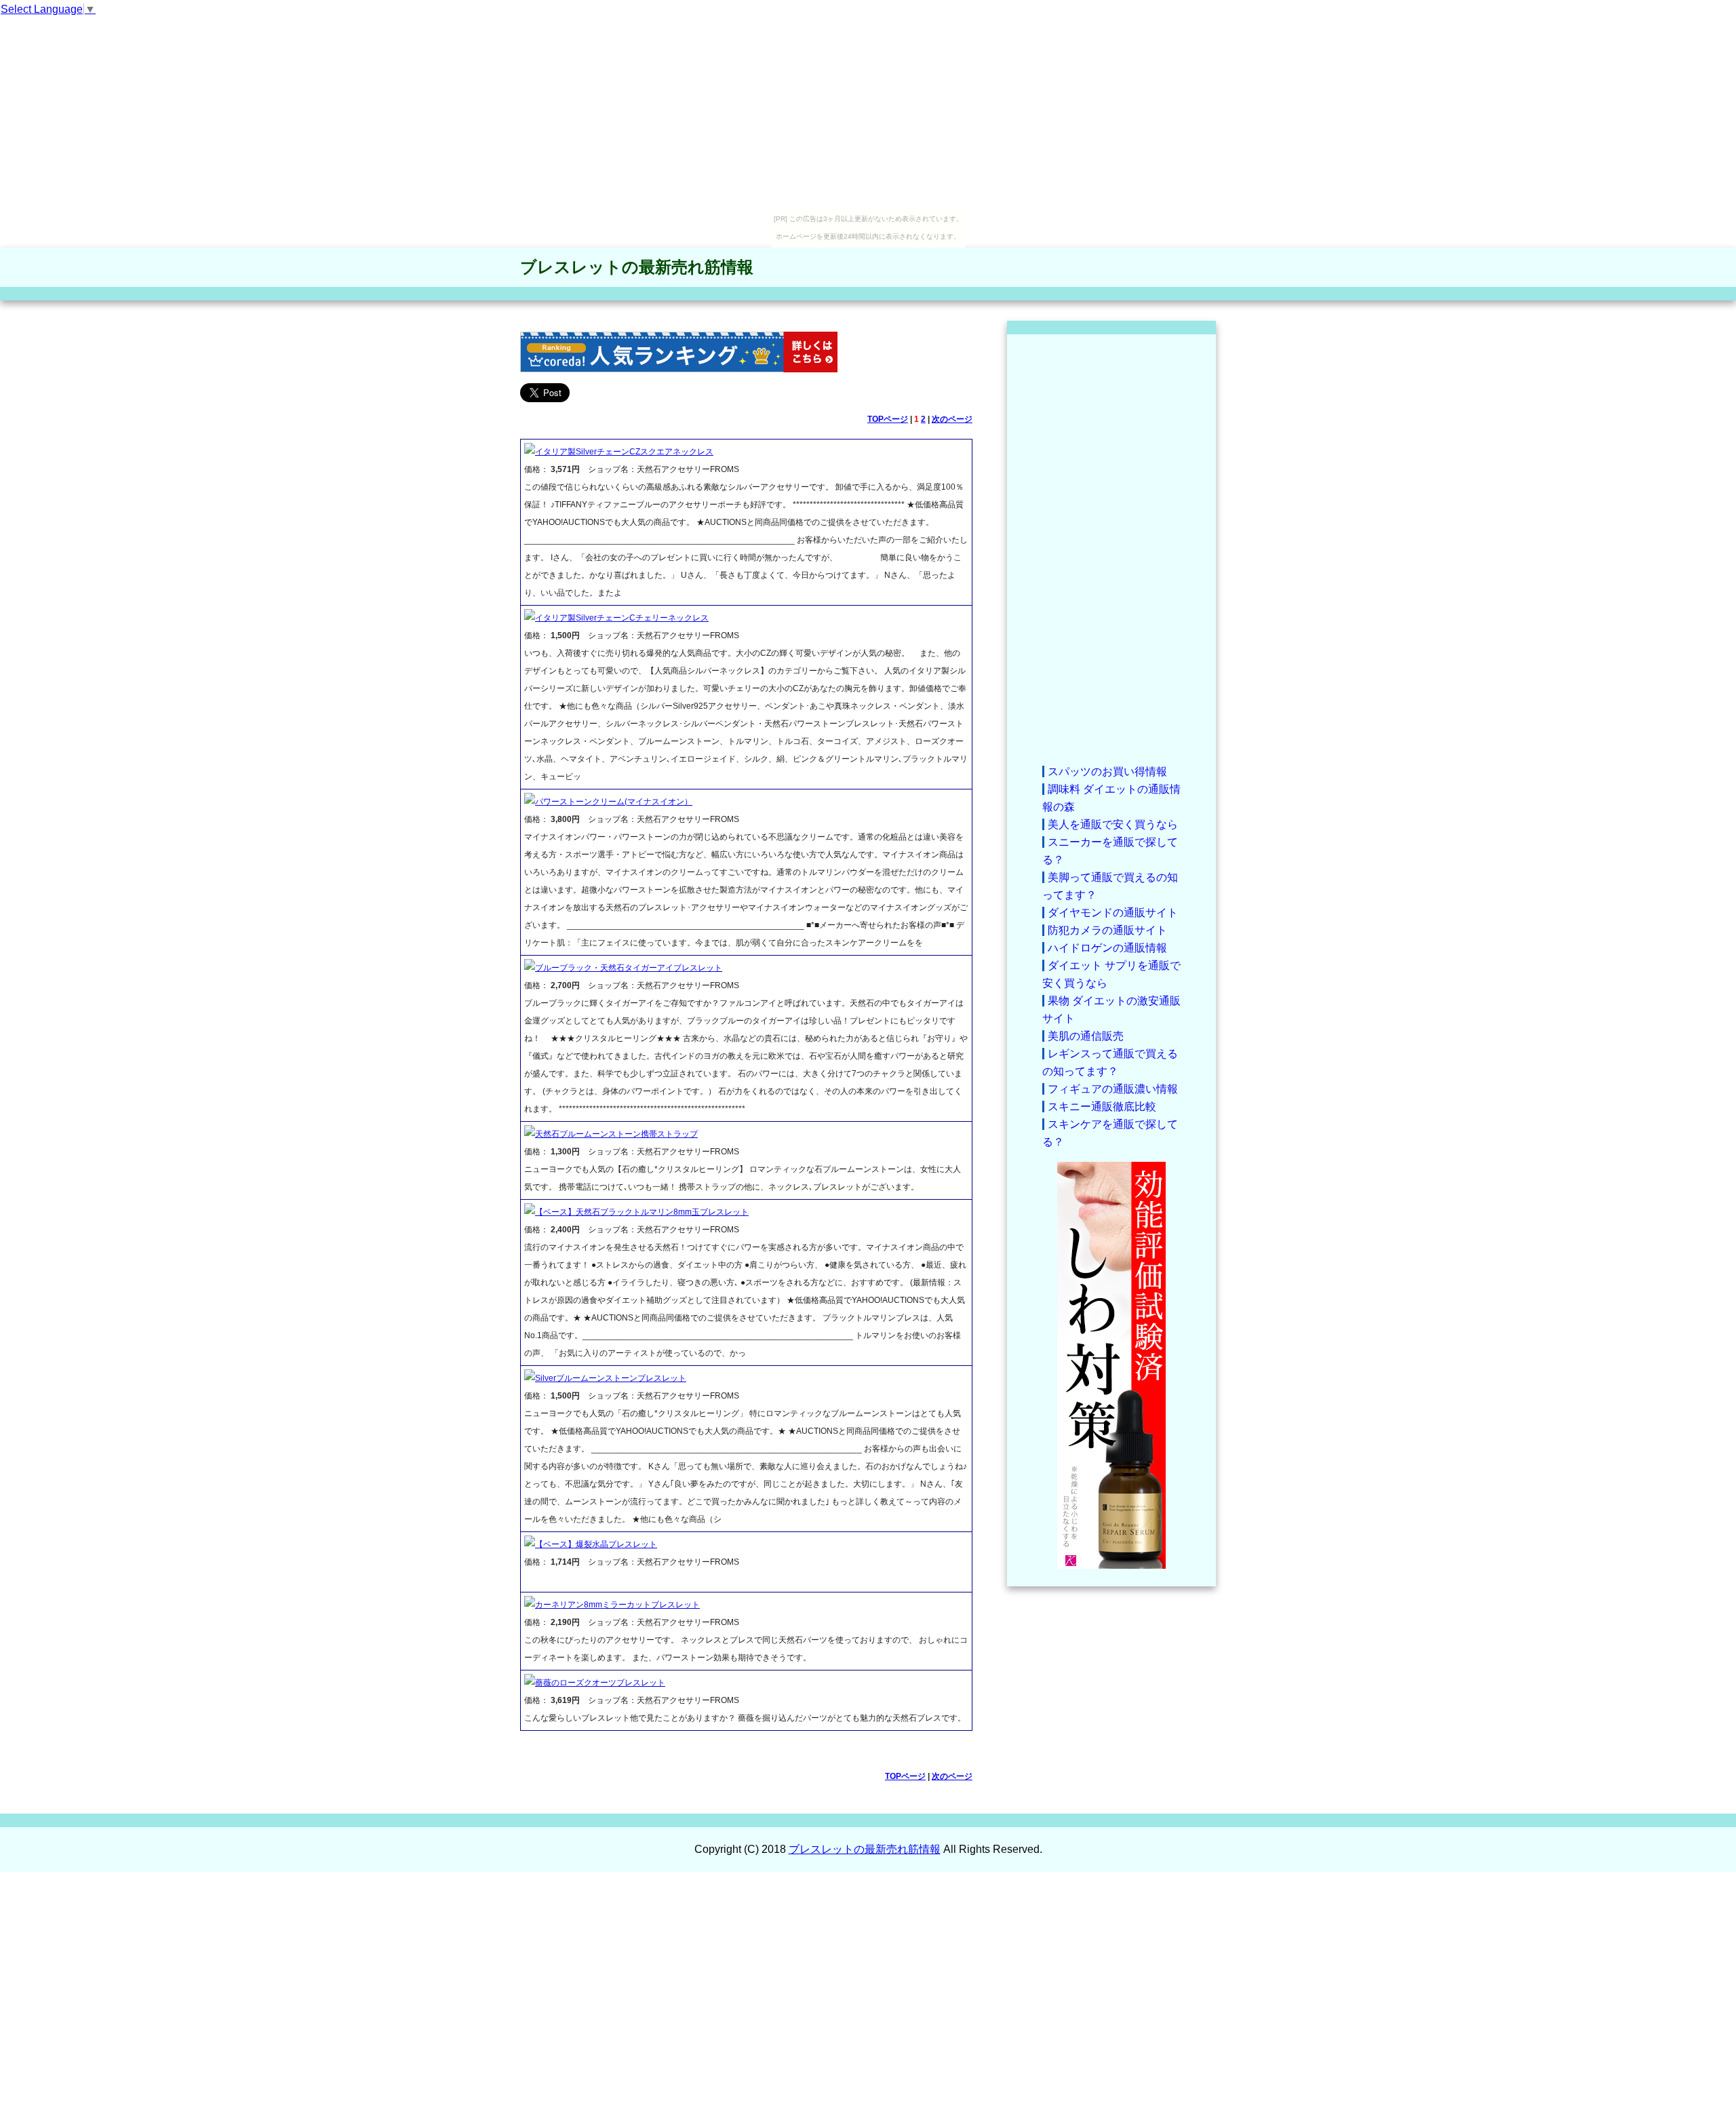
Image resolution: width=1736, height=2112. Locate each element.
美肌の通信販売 (1086, 1036)
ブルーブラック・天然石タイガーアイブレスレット (629, 968)
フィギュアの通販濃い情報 (1113, 1089)
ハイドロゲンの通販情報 (1107, 948)
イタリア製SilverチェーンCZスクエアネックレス (624, 452)
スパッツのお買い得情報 (1107, 771)
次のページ (952, 419)
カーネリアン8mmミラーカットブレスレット (617, 1605)
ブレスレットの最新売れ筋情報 (637, 267)
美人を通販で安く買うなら (1113, 824)
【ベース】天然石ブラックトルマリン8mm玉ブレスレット (642, 1212)
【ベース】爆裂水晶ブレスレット (596, 1544)
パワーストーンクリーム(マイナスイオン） (614, 802)
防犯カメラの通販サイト (1107, 930)
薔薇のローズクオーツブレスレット (600, 1683)
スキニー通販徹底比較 (1102, 1107)
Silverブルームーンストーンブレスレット (611, 1378)
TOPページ (888, 419)
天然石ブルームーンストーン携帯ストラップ (616, 1134)
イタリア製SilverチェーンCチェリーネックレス (622, 618)
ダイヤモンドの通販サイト (1113, 913)
